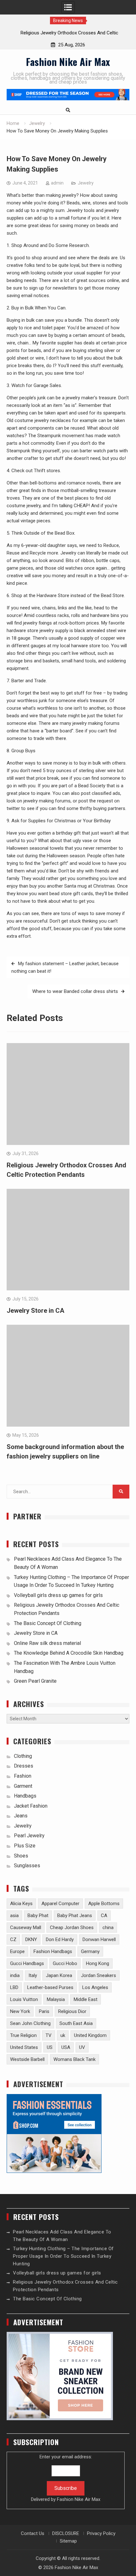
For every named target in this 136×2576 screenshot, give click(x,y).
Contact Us (33, 2533)
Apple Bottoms (104, 1904)
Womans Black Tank (74, 2059)
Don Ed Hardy (60, 1939)
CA (104, 1916)
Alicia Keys (21, 1904)
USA (66, 2047)
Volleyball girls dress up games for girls (58, 1595)
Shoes (21, 1856)
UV (82, 2047)
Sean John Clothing (30, 2023)
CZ (13, 1939)
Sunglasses (27, 1866)
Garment (23, 1786)
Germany (90, 1951)
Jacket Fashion (31, 1806)
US (50, 2047)
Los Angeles (95, 1987)
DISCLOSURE (66, 2533)
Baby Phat (38, 1916)
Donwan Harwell (99, 1939)
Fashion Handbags (53, 1951)
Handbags (25, 1796)
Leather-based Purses (50, 1987)
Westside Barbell (27, 2059)
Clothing (23, 1756)
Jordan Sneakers (99, 1975)
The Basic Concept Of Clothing (48, 1623)
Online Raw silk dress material (47, 1643)
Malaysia (56, 1999)
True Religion (23, 2035)
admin (57, 183)
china (108, 1928)
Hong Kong (98, 1963)
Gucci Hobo (65, 1963)
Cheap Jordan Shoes (72, 1928)
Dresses (24, 1766)
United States (24, 2047)
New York (20, 2011)
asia (14, 1916)
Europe (17, 1951)
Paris (44, 2011)
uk (63, 2035)
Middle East (86, 1999)
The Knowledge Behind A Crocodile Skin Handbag (69, 1653)
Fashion (23, 1776)
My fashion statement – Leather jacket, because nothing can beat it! (65, 967)
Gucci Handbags (27, 1963)
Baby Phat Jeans (75, 1916)
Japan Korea (59, 1975)
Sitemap (68, 2541)
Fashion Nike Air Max (68, 62)
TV (49, 2035)
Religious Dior (72, 2011)
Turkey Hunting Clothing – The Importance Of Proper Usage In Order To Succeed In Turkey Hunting (63, 2256)
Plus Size (25, 1846)
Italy (33, 1975)
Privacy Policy (101, 2533)
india (15, 1975)
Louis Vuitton (24, 1999)
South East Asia (76, 2023)
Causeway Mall (26, 1928)
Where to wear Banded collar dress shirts (75, 991)
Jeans (21, 1816)
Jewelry (86, 183)
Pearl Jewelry (29, 1836)
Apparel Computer (60, 1904)
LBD (14, 1987)
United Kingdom (90, 2035)
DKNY (31, 1939)
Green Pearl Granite (35, 1681)
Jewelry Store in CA (35, 1311)
